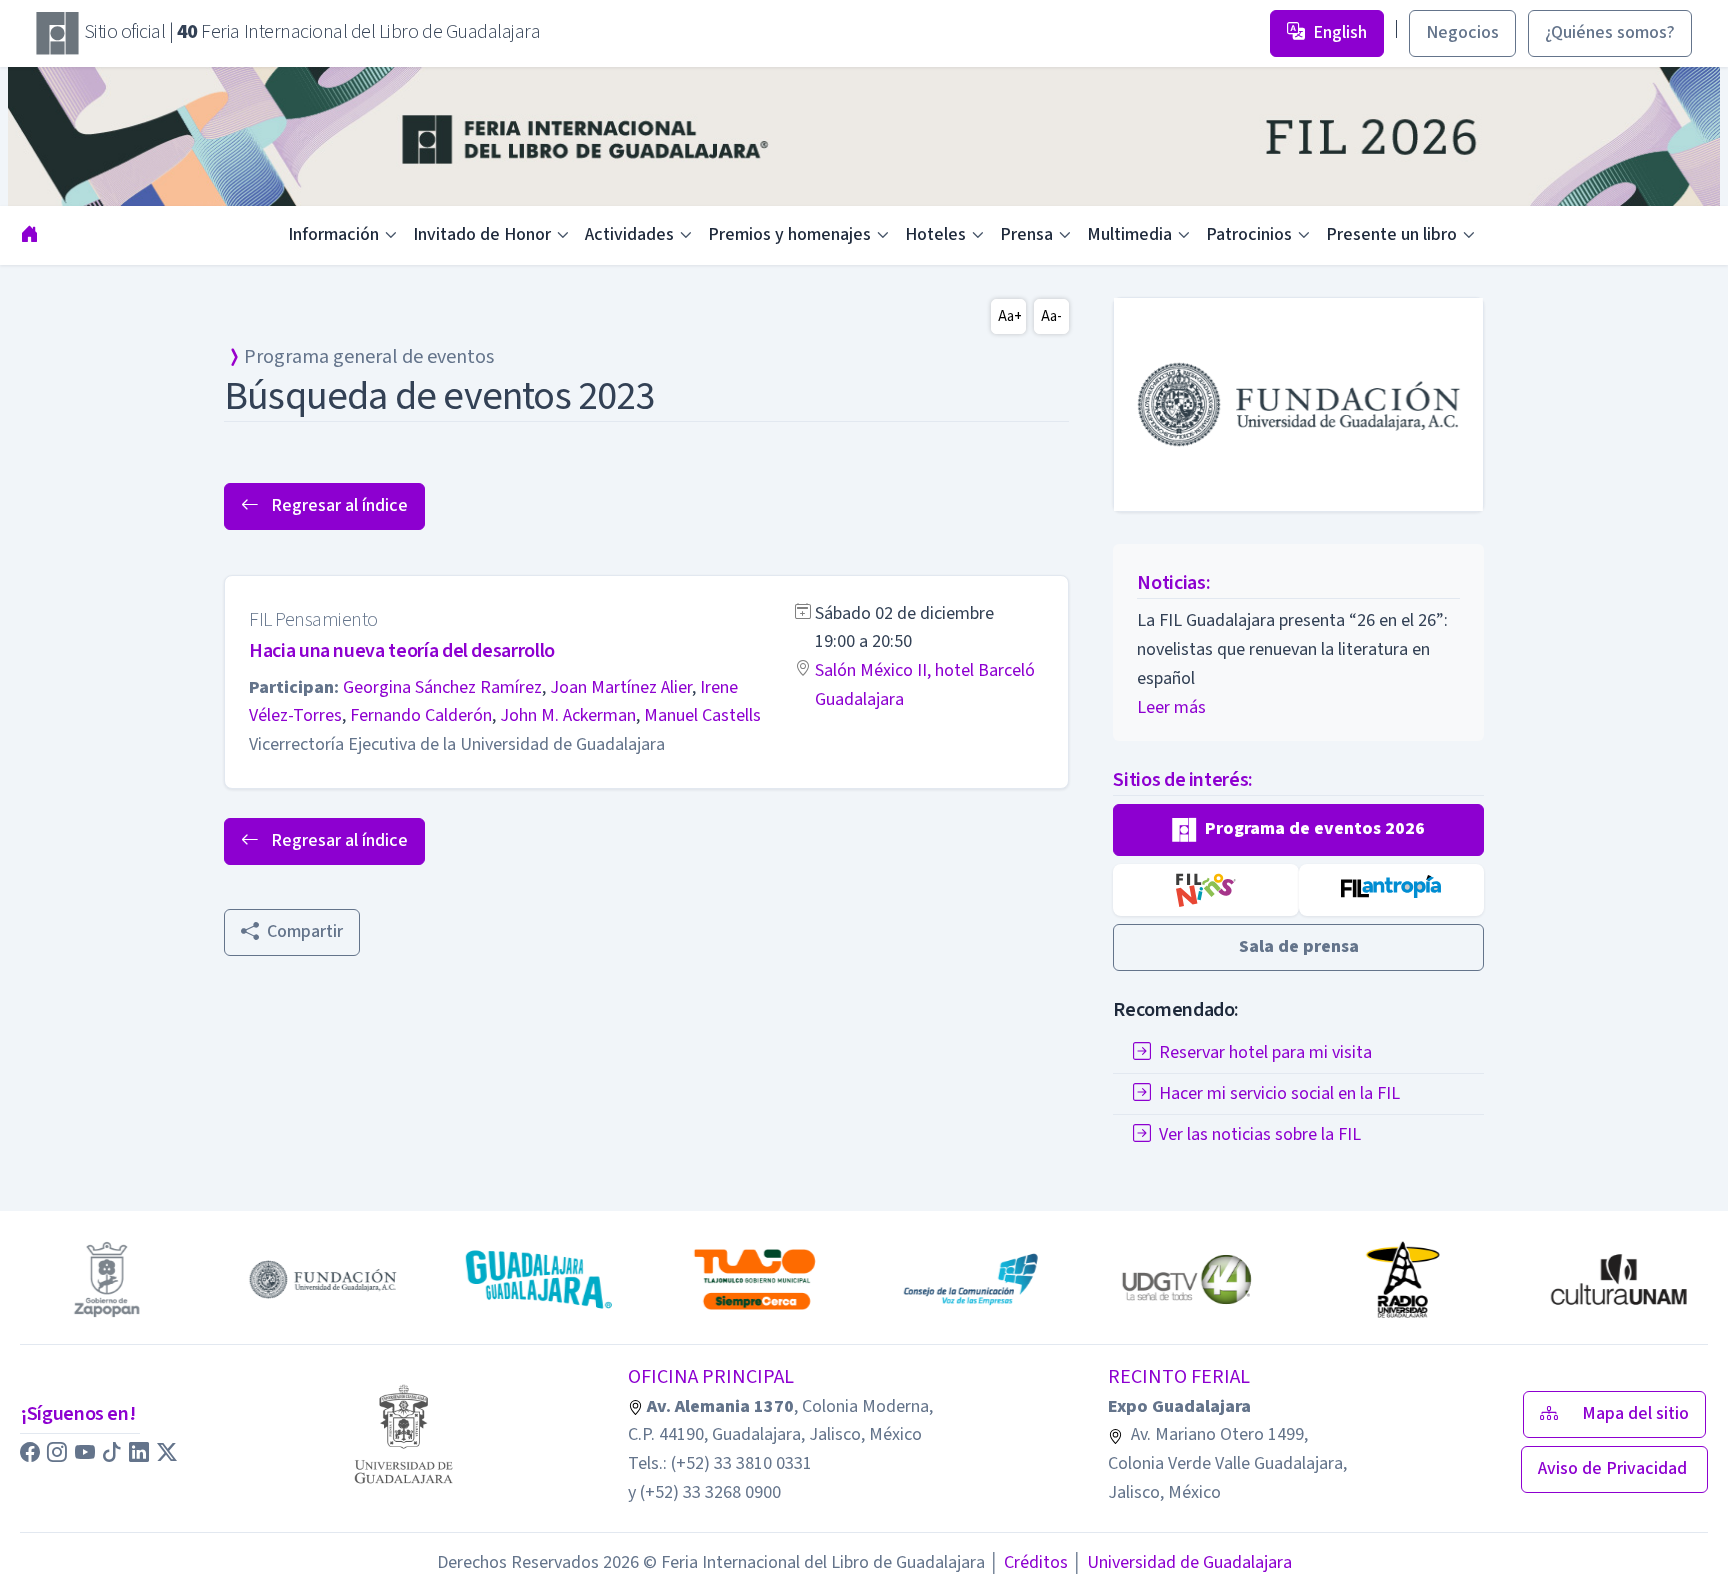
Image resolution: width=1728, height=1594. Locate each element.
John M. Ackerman (568, 715)
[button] (1298, 830)
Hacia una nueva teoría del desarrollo (402, 651)
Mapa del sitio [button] (1635, 1413)
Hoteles (935, 234)
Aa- (1051, 316)
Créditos (1028, 1562)
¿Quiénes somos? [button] (1610, 32)
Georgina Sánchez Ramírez (442, 687)
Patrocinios (1249, 234)
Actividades (629, 234)
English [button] (1340, 32)
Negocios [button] (1462, 32)
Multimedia (1129, 234)
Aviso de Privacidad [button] (1614, 1468)
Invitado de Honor (482, 234)
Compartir (305, 931)
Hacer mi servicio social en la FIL (1279, 1092)
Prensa (1026, 234)
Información (333, 234)
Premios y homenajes (789, 234)
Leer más (1171, 707)
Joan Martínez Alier (621, 687)
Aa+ (1010, 316)
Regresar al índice (337, 505)
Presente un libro (1391, 234)
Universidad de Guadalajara (1182, 1562)
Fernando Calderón (421, 715)
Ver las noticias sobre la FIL (1260, 1133)
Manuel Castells (702, 715)
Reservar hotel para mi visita (1265, 1051)
